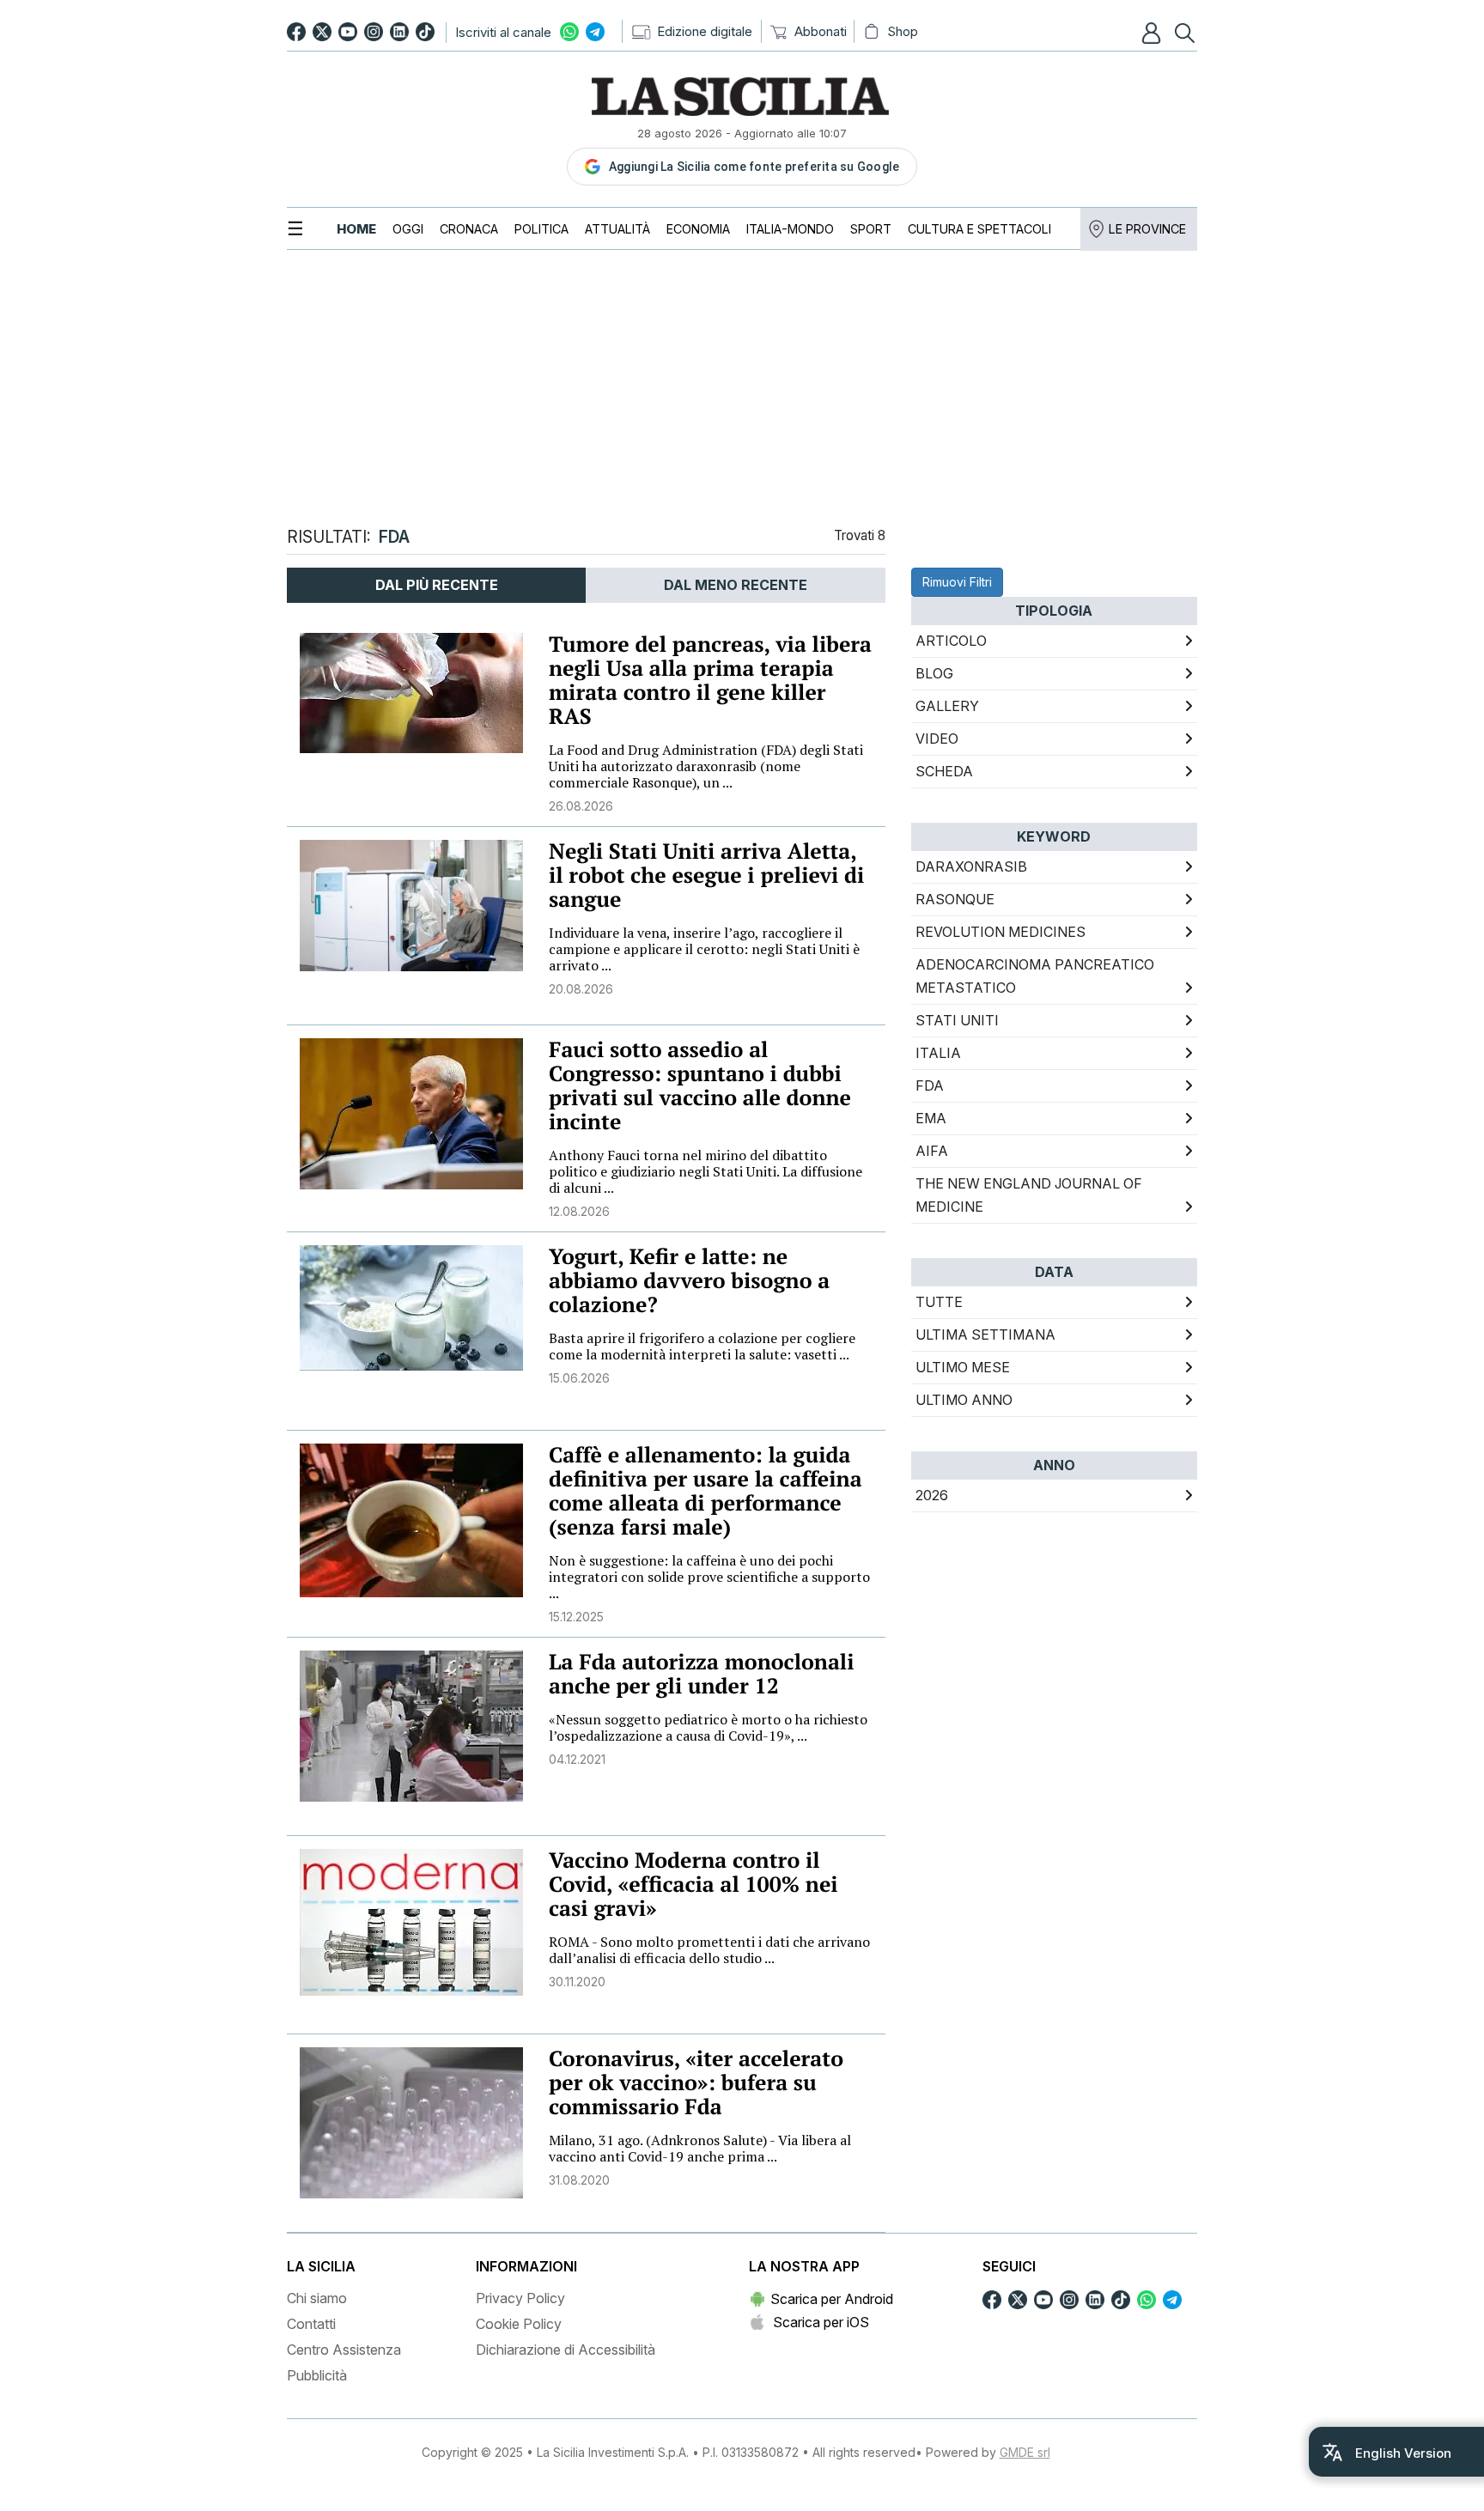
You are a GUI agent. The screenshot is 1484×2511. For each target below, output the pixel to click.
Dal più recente (437, 585)
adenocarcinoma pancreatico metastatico (1035, 976)
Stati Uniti (957, 1020)
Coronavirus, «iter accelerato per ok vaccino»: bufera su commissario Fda (696, 2083)
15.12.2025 (576, 1617)
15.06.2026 (579, 1378)
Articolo (951, 641)
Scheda (944, 771)
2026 (932, 1495)
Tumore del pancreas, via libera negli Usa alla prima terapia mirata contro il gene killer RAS (710, 681)
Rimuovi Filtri (957, 582)
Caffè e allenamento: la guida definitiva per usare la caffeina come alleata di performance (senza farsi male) (706, 1491)
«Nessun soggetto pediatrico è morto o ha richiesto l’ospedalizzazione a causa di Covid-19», (708, 1727)
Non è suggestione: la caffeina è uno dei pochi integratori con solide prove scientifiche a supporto (709, 1577)
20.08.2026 (581, 989)
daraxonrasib (971, 866)
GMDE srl (1025, 2452)
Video (937, 739)
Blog (934, 673)
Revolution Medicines (1000, 932)
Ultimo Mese (963, 1367)
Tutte (939, 1302)
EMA (931, 1118)
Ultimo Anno (964, 1400)
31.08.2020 (579, 2180)
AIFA (932, 1151)
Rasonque (955, 899)
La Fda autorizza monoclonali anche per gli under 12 (701, 1674)
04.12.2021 (577, 1759)
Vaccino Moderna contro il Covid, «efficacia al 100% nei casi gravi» (693, 1885)
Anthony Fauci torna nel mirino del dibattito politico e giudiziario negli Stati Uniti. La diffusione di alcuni (706, 1171)
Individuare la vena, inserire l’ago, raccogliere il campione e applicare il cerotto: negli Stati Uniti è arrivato (704, 949)
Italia (938, 1053)
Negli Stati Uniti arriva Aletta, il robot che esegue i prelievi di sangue (706, 876)
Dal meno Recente (736, 585)
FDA (930, 1085)
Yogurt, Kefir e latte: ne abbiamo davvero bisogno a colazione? (689, 1281)
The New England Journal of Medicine (1029, 1195)
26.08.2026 (581, 806)
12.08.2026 (579, 1211)
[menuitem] (356, 229)
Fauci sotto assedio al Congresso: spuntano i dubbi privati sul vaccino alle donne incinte (700, 1086)
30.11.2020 (577, 1982)
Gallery (947, 706)
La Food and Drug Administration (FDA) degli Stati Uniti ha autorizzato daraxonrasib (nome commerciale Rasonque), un (706, 766)
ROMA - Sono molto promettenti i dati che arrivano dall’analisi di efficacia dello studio (709, 1950)
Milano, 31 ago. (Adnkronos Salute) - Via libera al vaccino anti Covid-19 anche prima (700, 2148)
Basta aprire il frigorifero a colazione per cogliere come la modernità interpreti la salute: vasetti (702, 1346)
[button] (1153, 33)
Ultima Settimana (985, 1335)
